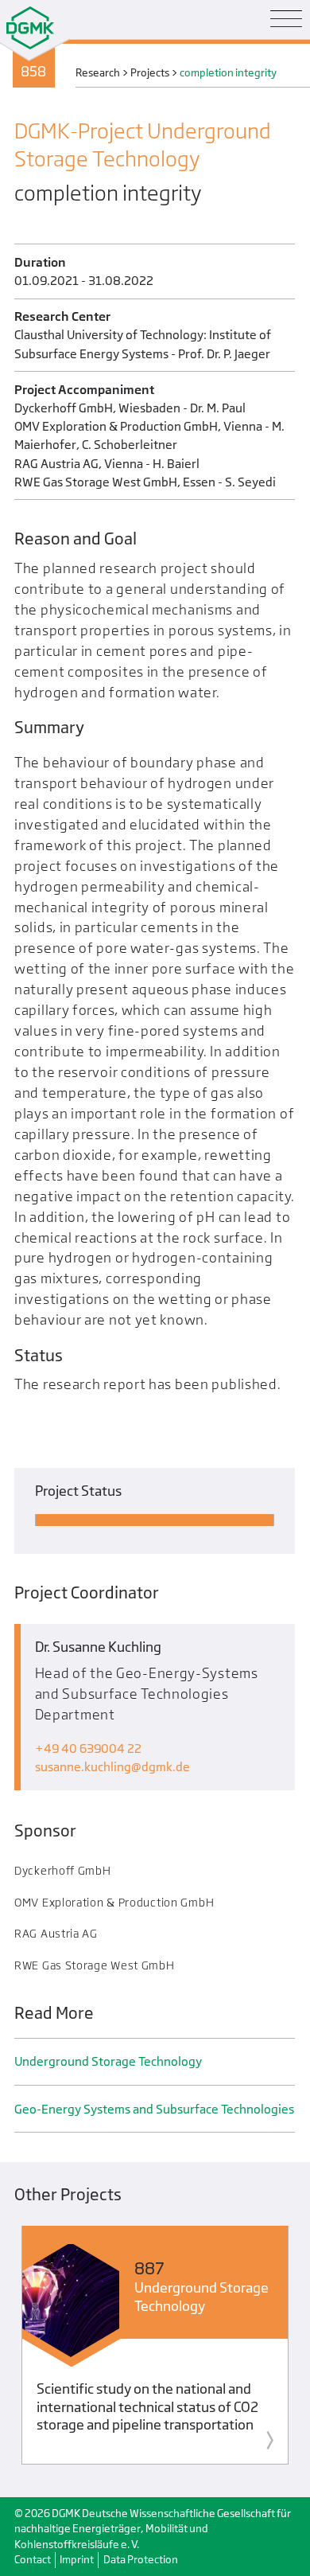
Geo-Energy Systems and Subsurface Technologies (154, 2109)
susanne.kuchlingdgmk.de (112, 1767)
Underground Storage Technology (108, 2061)
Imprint (77, 2560)
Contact (33, 2560)
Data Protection (141, 2560)
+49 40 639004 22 (88, 1749)
